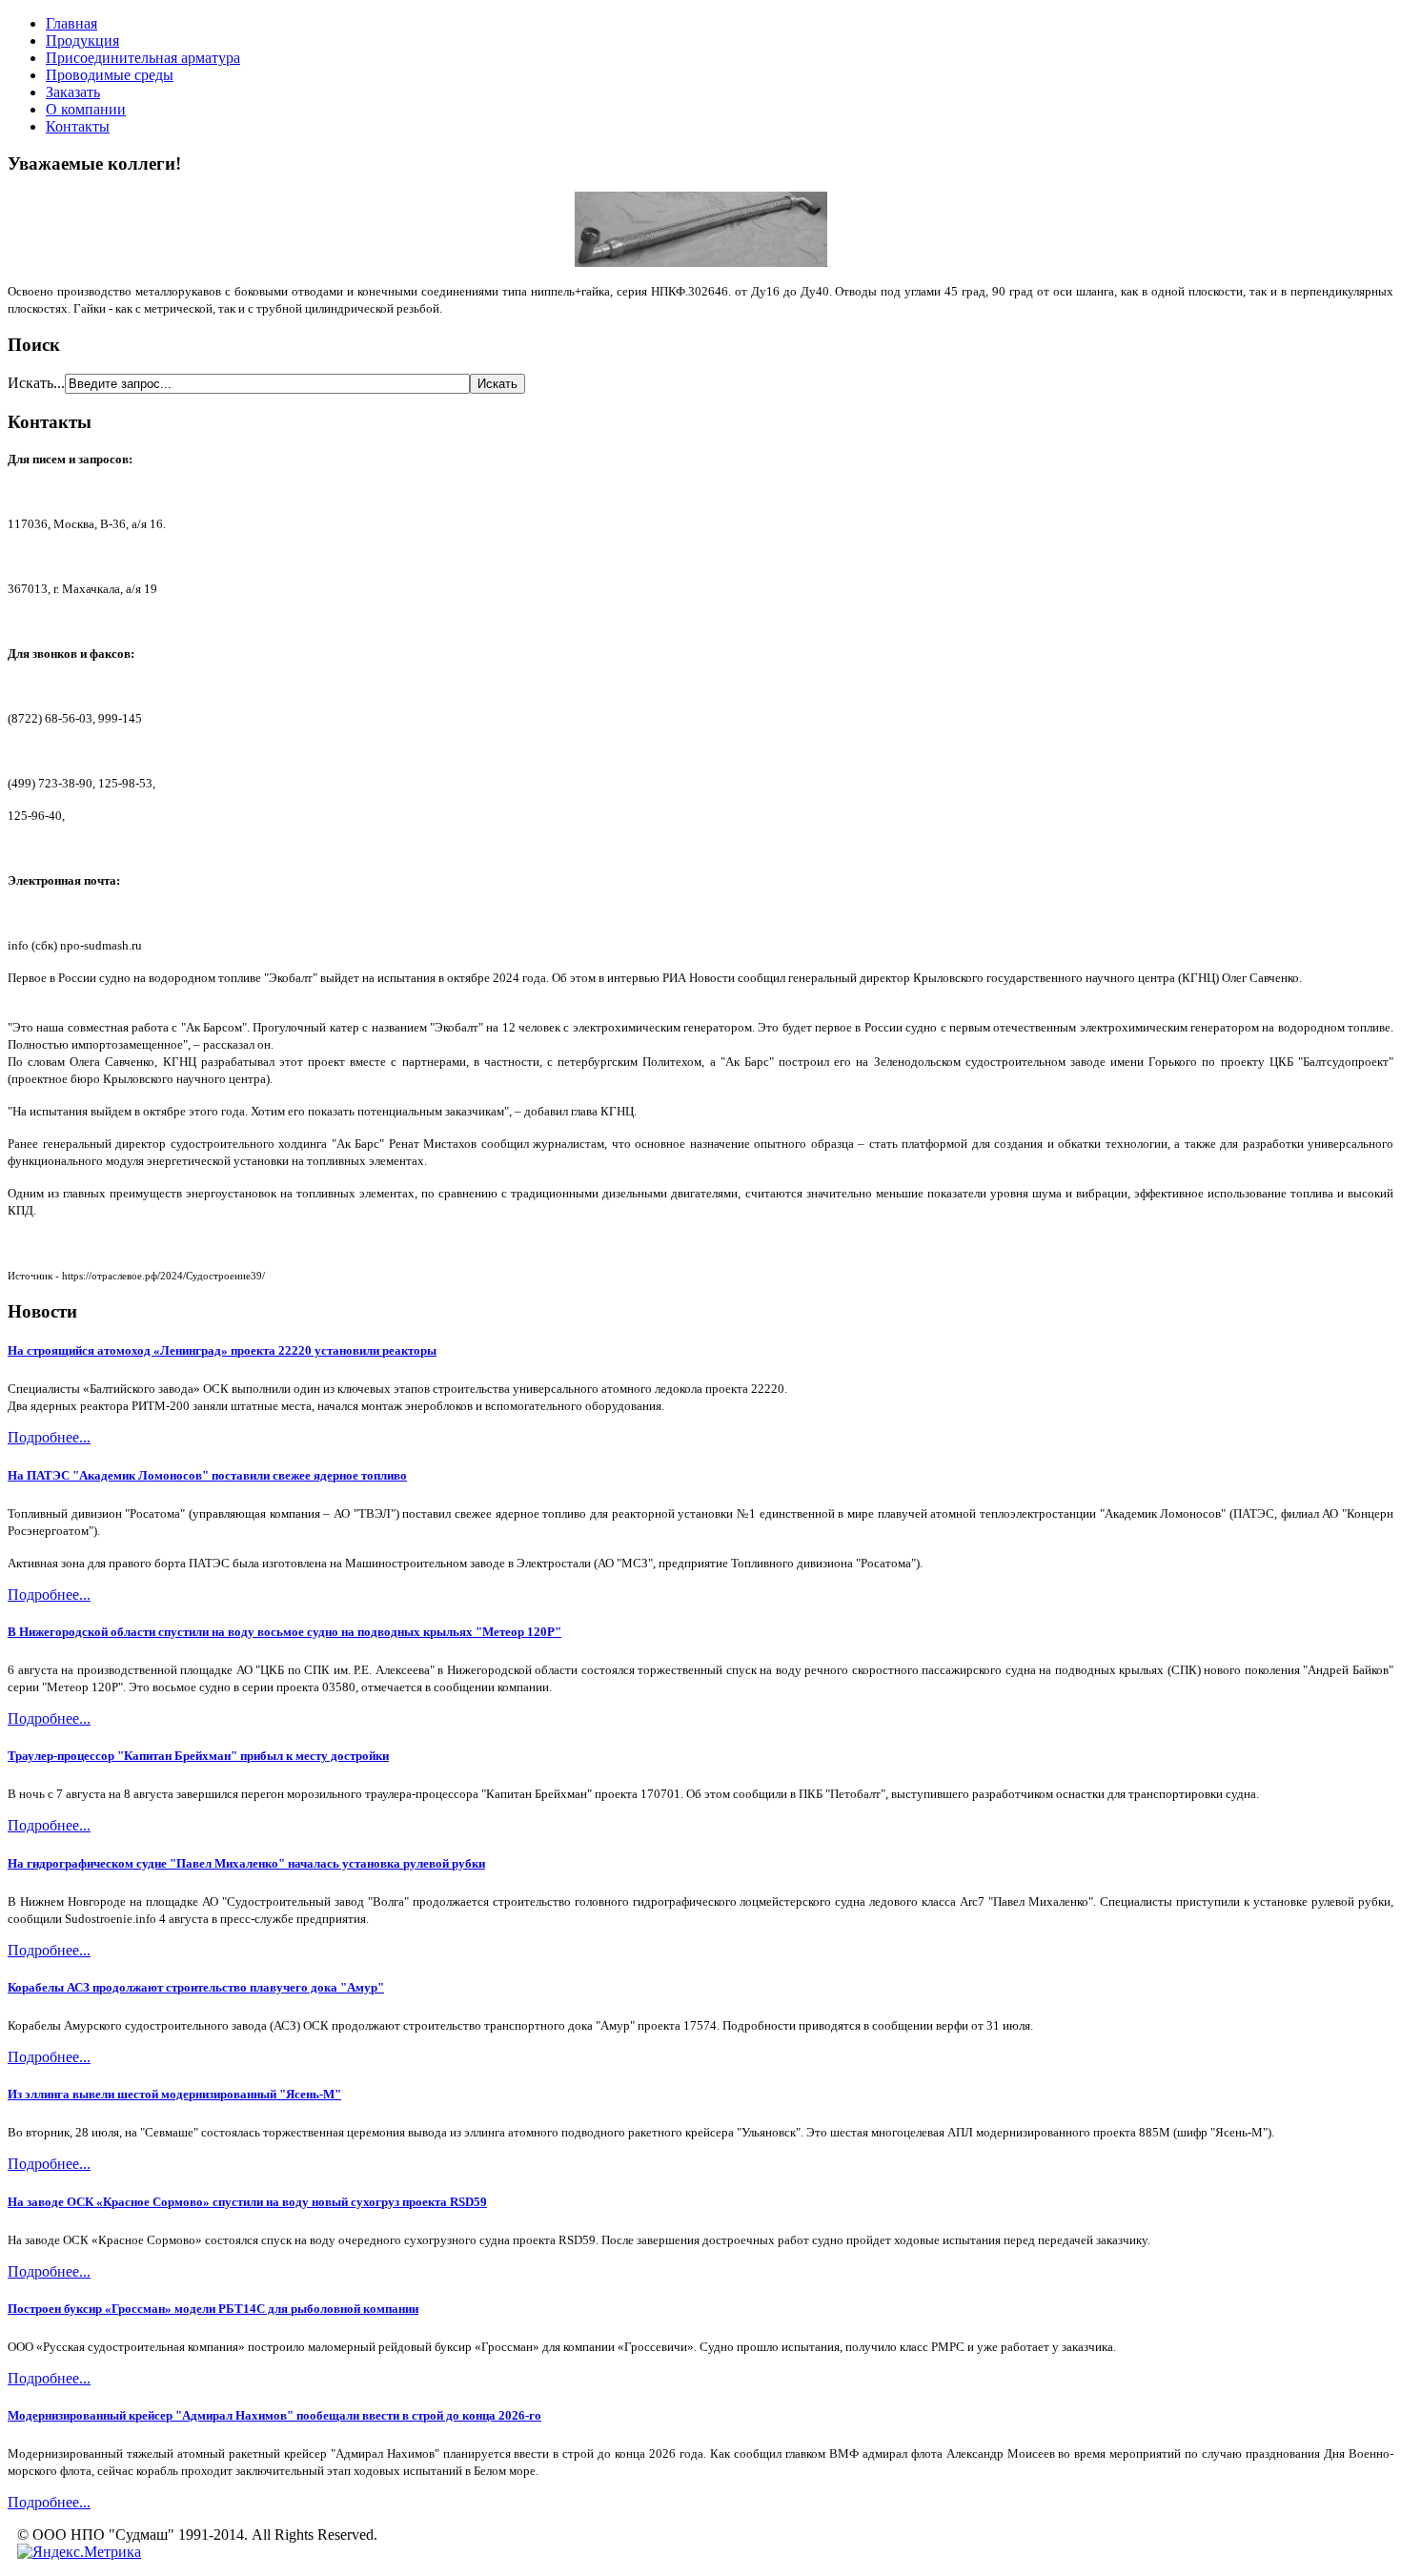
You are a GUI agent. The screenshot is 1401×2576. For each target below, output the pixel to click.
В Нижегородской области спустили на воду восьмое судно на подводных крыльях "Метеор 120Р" (284, 1632)
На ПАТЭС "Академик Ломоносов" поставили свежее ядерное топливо (207, 1475)
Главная (71, 23)
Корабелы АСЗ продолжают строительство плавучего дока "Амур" (196, 1987)
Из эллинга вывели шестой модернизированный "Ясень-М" (174, 2094)
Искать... (36, 383)
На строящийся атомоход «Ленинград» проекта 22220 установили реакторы (222, 1350)
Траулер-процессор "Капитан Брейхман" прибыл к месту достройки (198, 1756)
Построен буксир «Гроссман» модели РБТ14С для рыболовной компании (213, 2309)
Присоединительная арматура (143, 58)
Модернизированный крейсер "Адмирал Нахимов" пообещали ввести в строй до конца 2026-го (274, 2415)
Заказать (73, 92)
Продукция (82, 41)
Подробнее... (49, 1437)
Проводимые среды (110, 75)
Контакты (78, 126)
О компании (86, 109)
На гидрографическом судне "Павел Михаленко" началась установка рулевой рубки (246, 1863)
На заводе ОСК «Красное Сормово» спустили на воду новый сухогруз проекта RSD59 (247, 2202)
